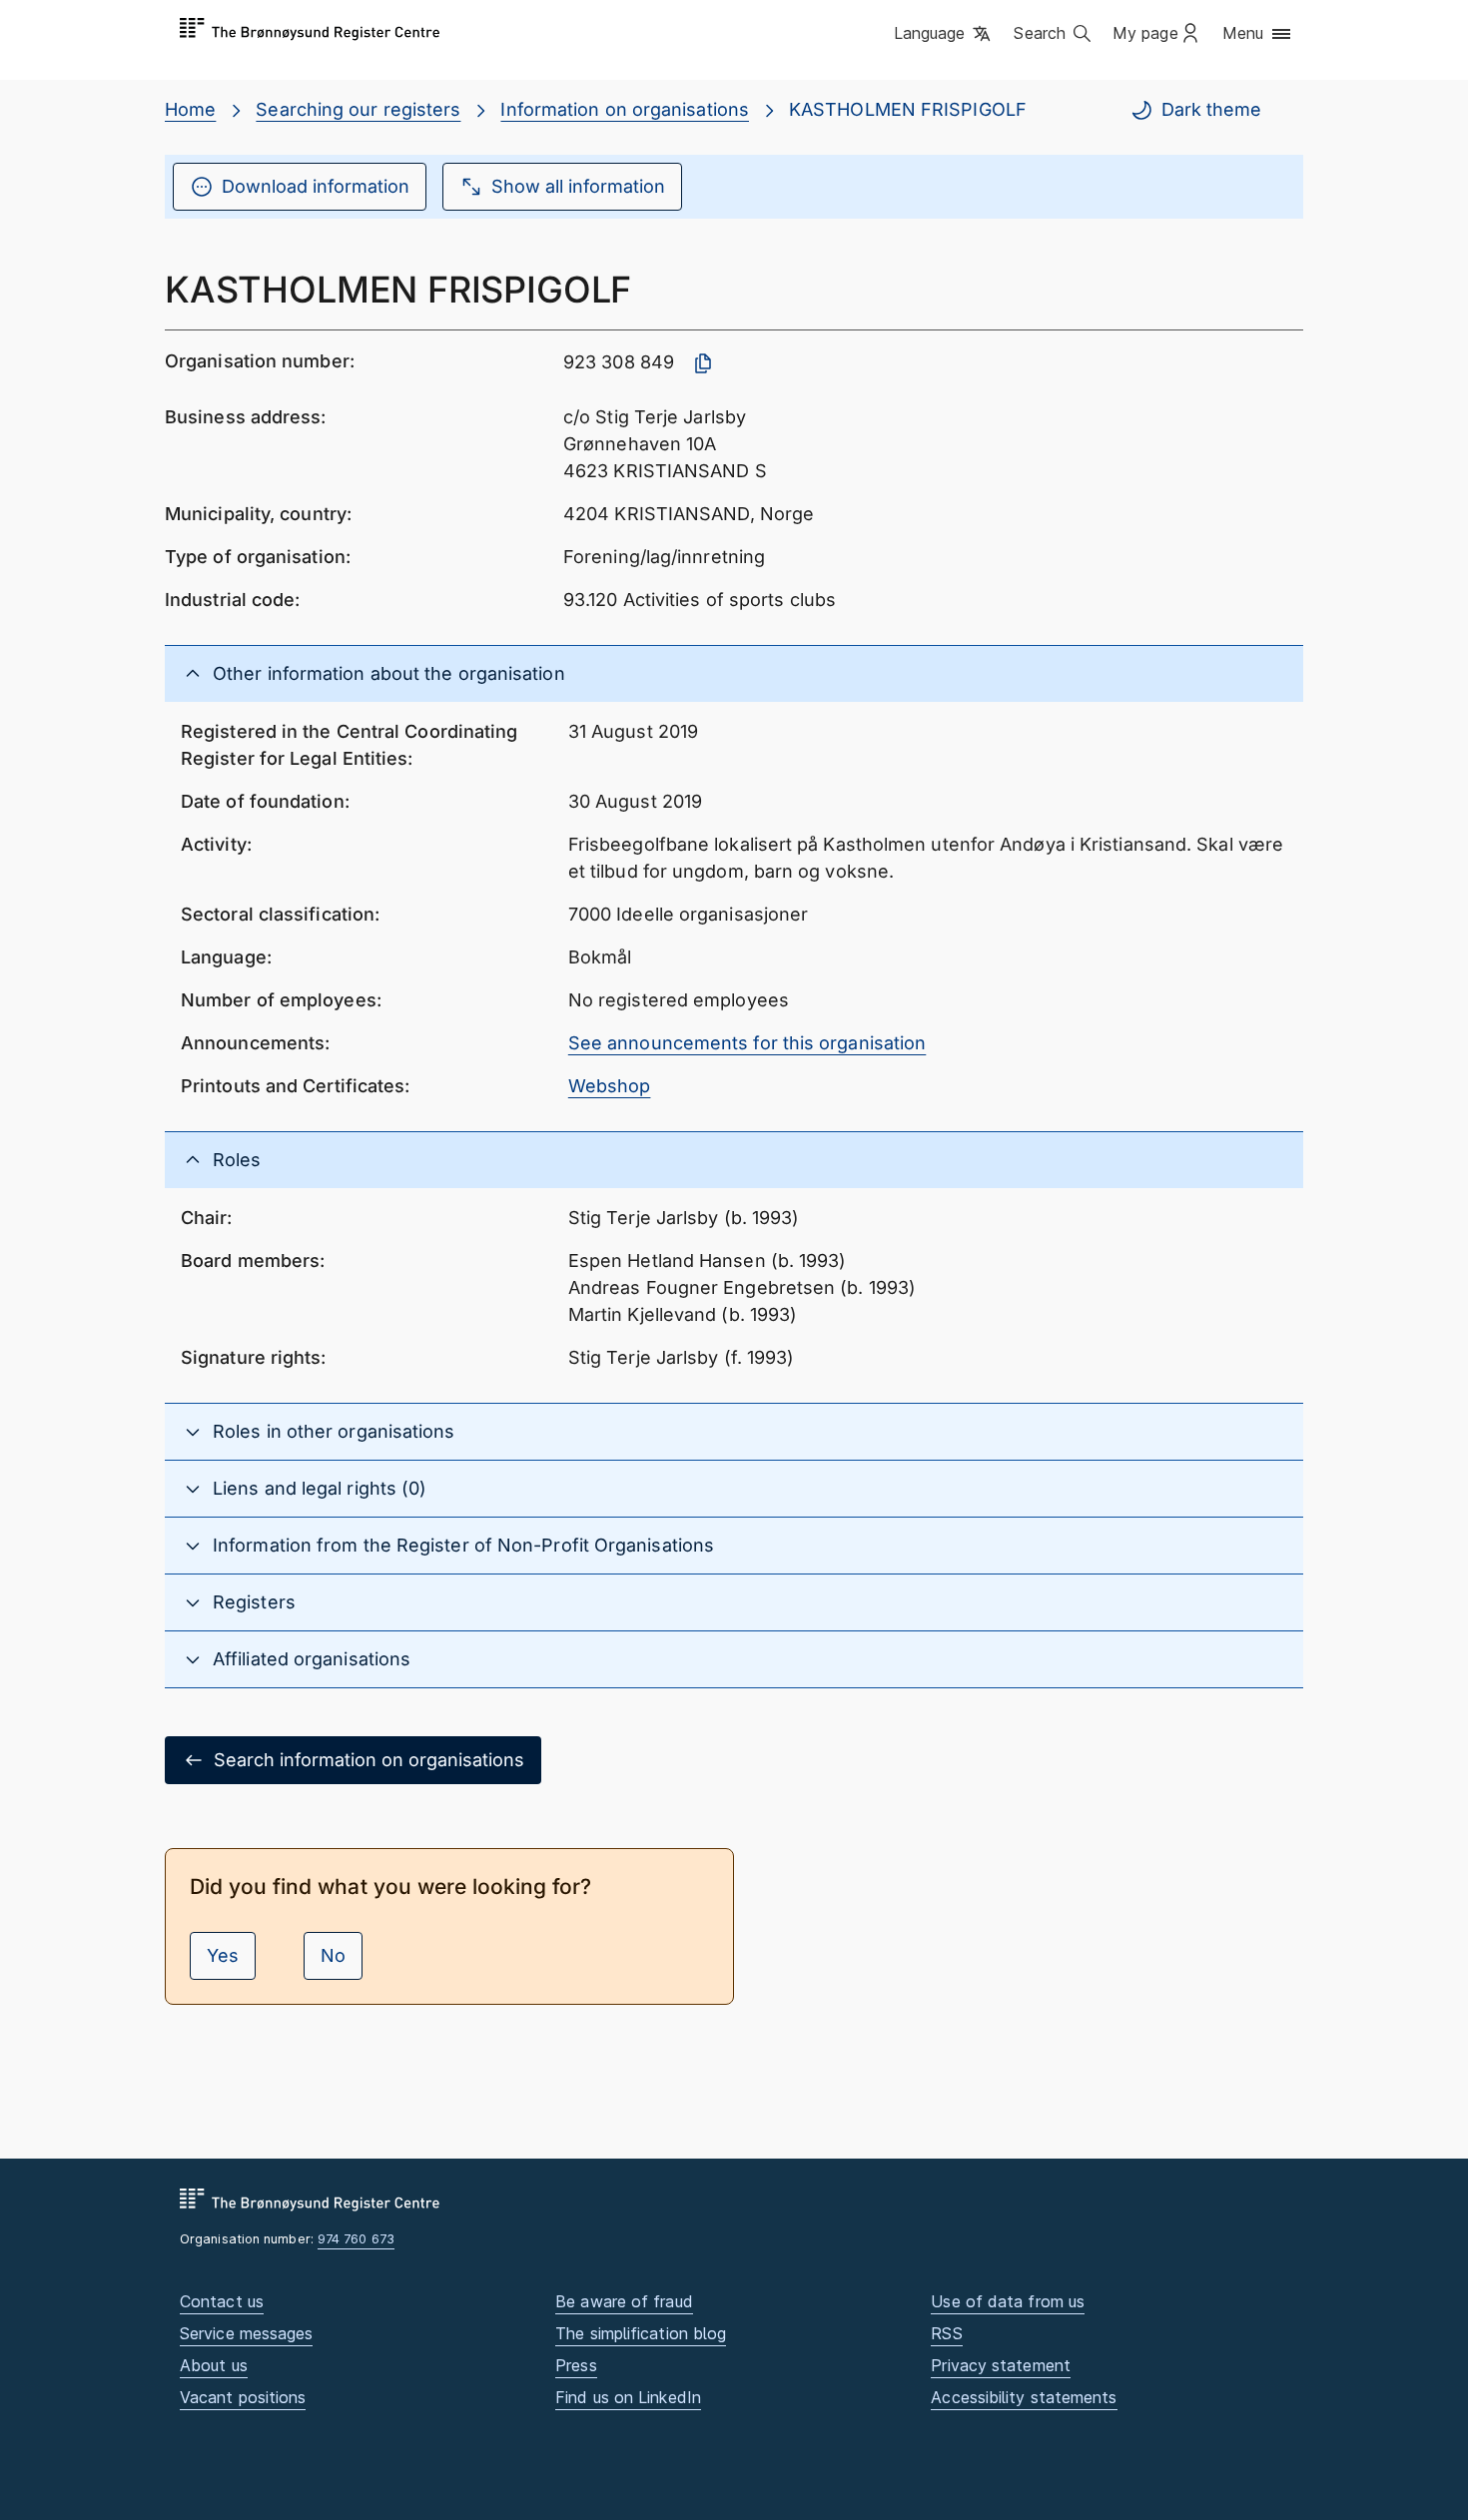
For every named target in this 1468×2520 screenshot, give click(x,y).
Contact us (222, 2301)
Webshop (610, 1086)
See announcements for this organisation (747, 1043)
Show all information (578, 186)
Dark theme (1211, 109)
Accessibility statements (1024, 2397)
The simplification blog (641, 2333)
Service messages (246, 2333)
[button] (944, 35)
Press (576, 2365)
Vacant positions (243, 2397)
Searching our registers (358, 109)
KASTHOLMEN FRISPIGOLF (908, 109)
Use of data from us (1008, 2301)
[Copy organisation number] (703, 363)
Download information (316, 186)
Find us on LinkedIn (628, 2397)
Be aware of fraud (624, 2301)
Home (190, 109)
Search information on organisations (369, 1760)
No (333, 1955)
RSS (946, 2333)
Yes (223, 1955)
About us (214, 2365)
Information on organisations (625, 109)
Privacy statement (1001, 2365)
